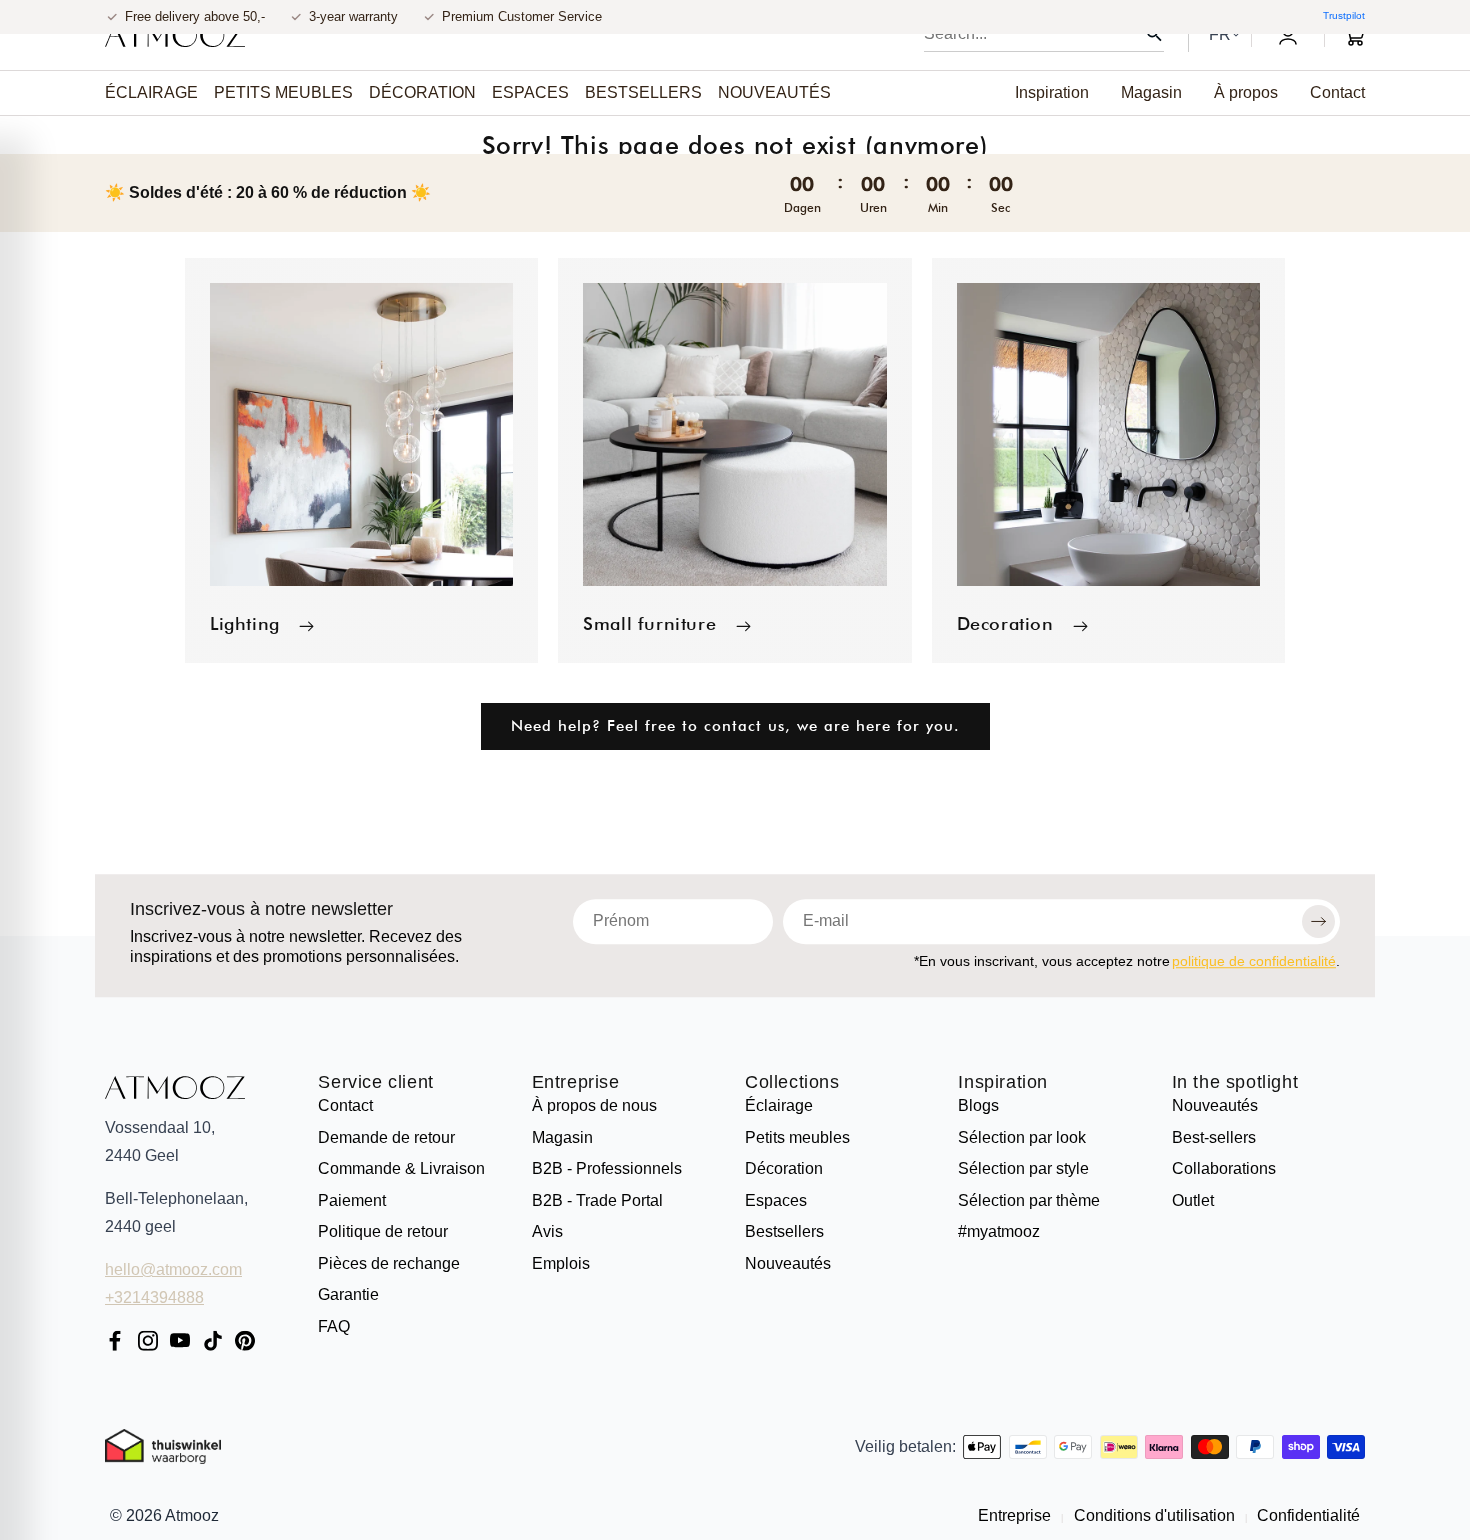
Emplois (561, 1263)
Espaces (776, 1200)
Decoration (1005, 623)
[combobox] (1044, 34)
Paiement (352, 1200)
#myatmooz (999, 1231)
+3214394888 (154, 1297)
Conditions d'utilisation (1154, 1515)
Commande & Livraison (401, 1168)
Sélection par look (1022, 1137)
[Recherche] (1154, 34)
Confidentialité (1306, 1515)
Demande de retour (386, 1137)
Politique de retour (383, 1231)
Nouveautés (788, 1263)
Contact (345, 1105)
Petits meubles (797, 1137)
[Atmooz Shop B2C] (175, 35)
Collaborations (1224, 1168)
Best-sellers (1214, 1137)
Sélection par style (1023, 1168)
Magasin (562, 1137)
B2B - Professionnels (607, 1168)
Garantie (348, 1294)
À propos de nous (594, 1105)
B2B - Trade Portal (597, 1200)
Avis (547, 1231)
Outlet (1193, 1200)
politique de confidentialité (1254, 961)
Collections (792, 1083)
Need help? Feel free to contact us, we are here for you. (735, 726)
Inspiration (1003, 1083)
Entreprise (576, 1083)
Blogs (978, 1105)
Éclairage (779, 1105)
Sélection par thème (1029, 1200)
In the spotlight (1235, 1083)
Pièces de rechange (389, 1263)
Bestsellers (784, 1231)
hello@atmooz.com (173, 1269)
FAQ (334, 1326)
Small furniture (649, 623)
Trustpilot (1344, 15)
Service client (375, 1083)
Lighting (245, 623)
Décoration (784, 1168)
